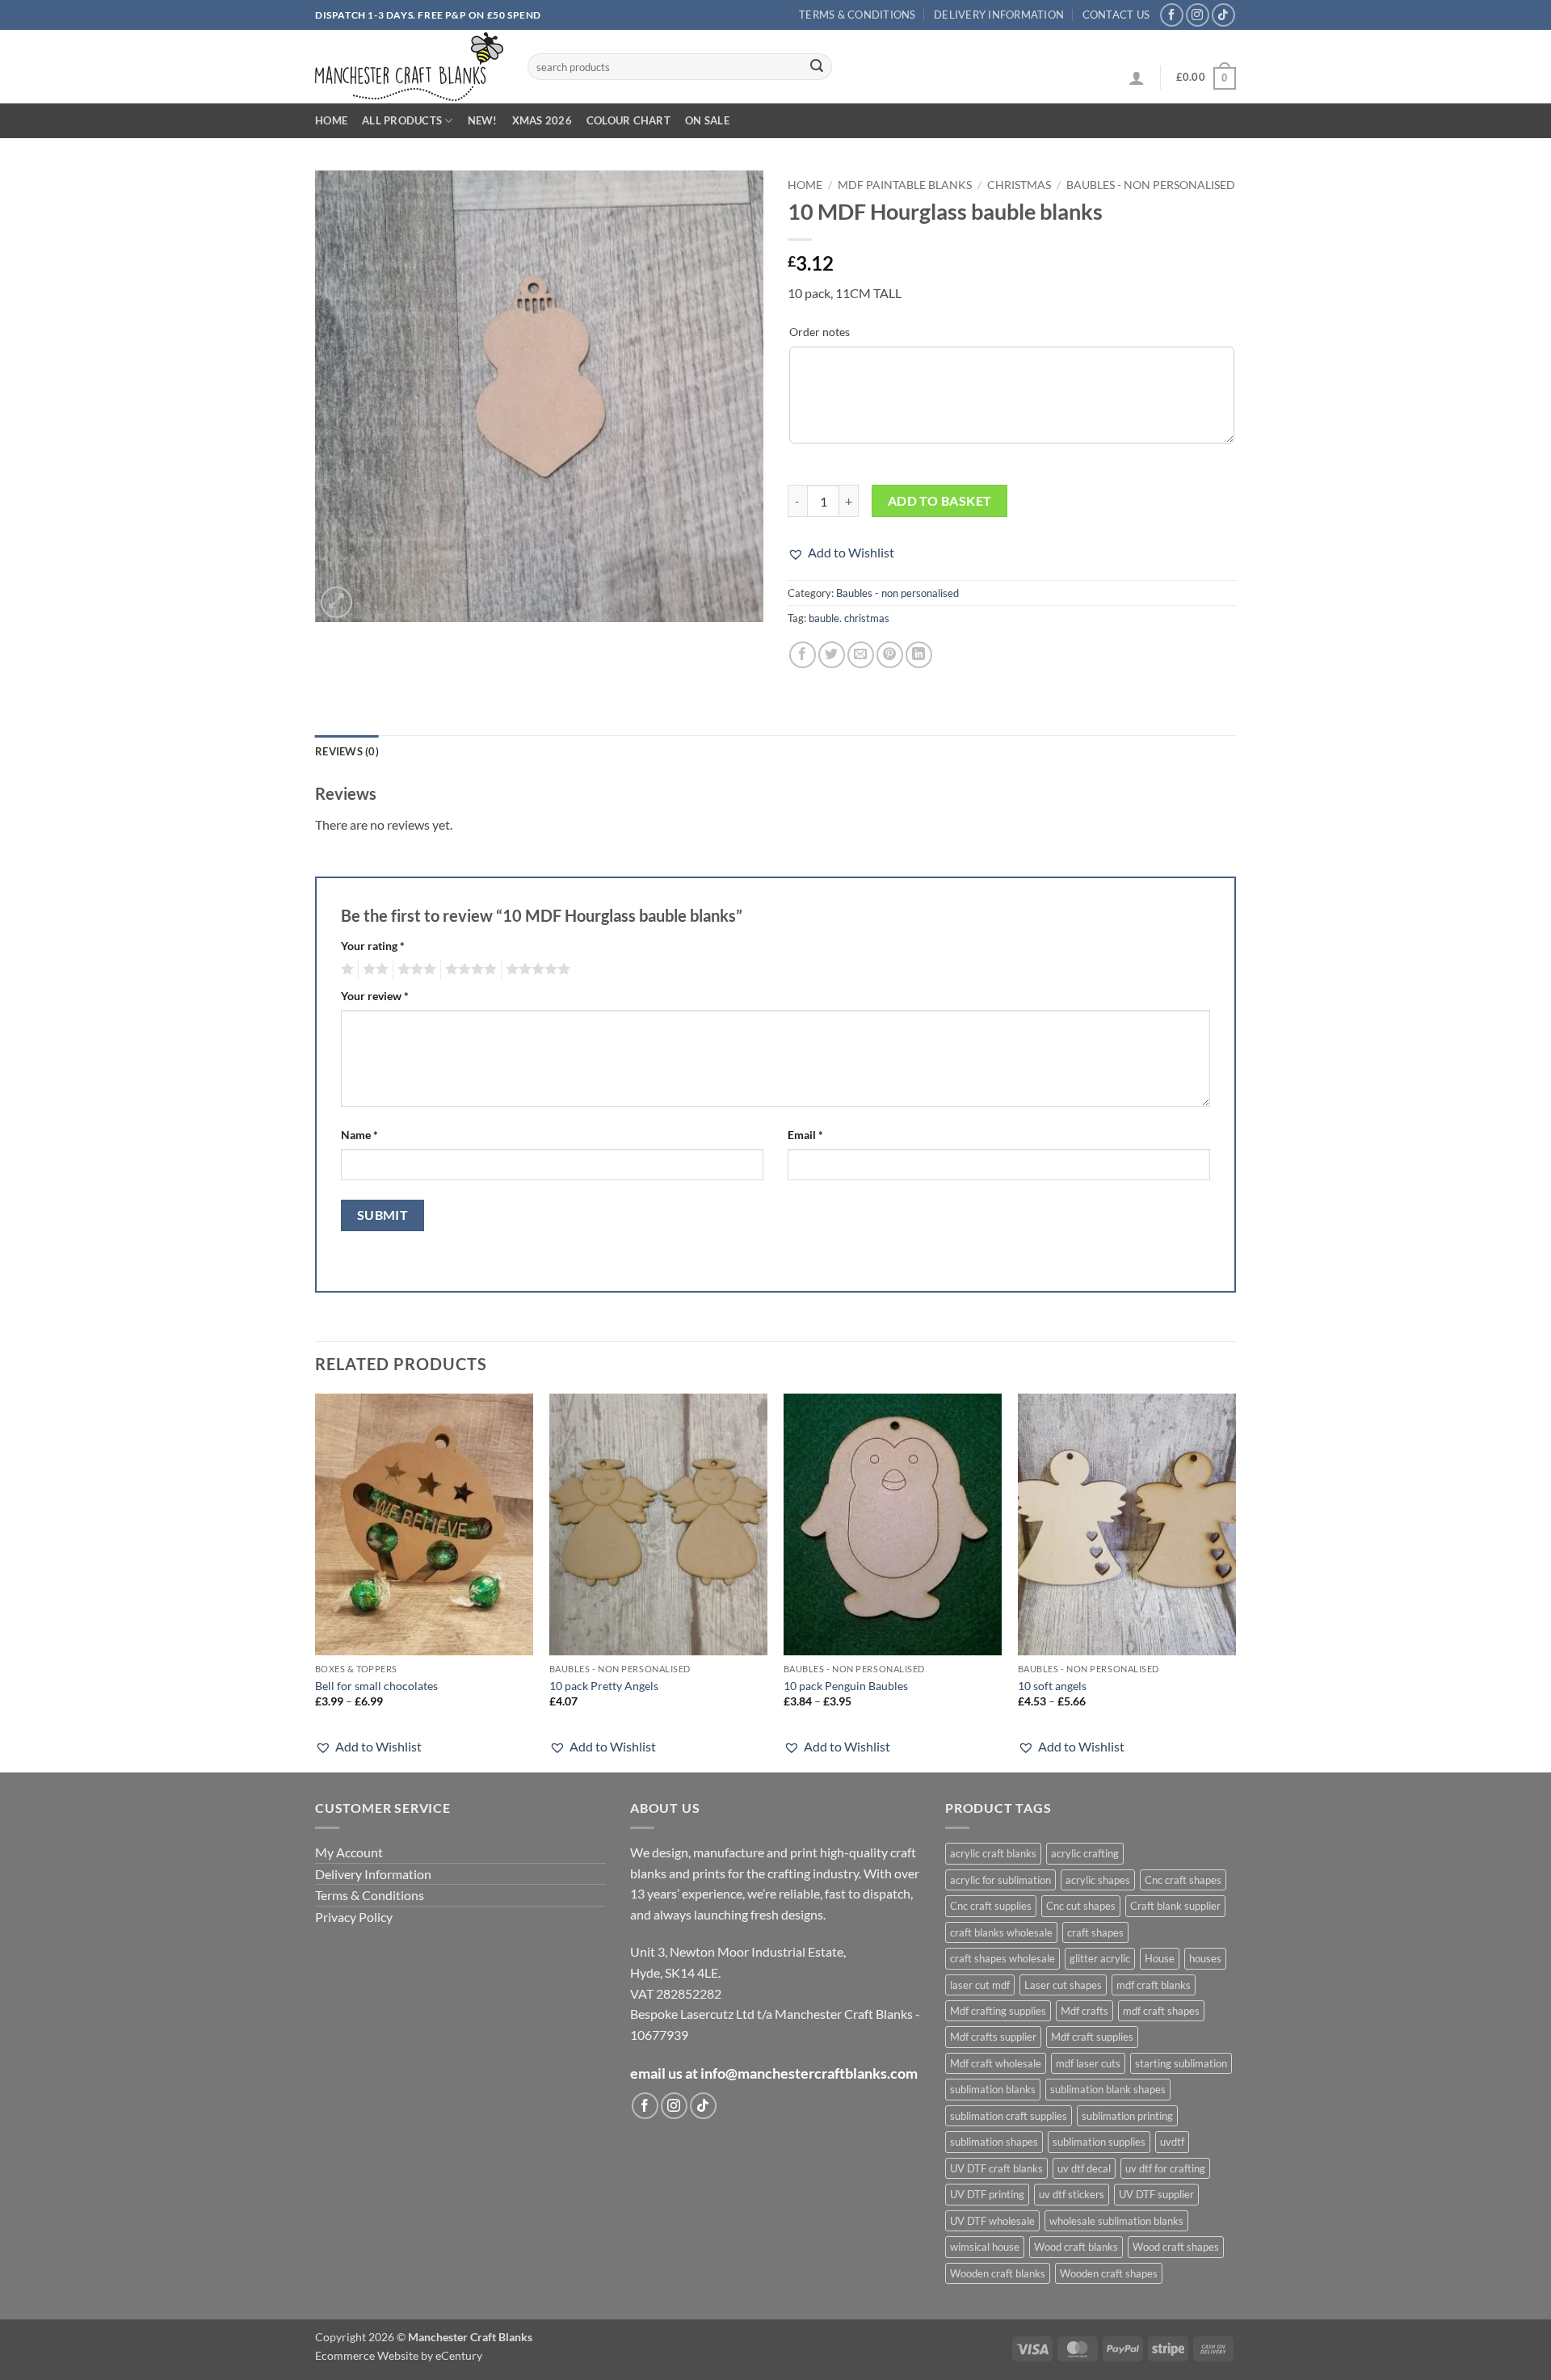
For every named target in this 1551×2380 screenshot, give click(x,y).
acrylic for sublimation (1000, 1880)
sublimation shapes (994, 2142)
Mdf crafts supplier (993, 2037)
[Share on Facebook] (803, 655)
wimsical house (985, 2247)
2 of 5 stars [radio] (373, 969)
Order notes (820, 332)
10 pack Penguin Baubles (846, 1686)
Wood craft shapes (1176, 2247)
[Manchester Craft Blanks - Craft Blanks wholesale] (409, 67)
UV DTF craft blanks (996, 2168)
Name (359, 1135)
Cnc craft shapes (1183, 1880)
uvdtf (1172, 2142)
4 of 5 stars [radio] (469, 969)
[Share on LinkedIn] (919, 655)
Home (331, 120)
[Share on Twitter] (832, 655)
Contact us (1116, 15)
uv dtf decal (1084, 2168)
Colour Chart (628, 120)
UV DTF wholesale (992, 2221)
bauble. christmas (849, 618)
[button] (1137, 78)
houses (1205, 1958)
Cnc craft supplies (991, 1906)
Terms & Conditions (857, 15)
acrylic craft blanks (993, 1853)
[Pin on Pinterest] (890, 655)
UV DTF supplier (1156, 2194)
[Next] (1235, 1581)
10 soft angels (1052, 1686)
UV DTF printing (987, 2194)
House (1160, 1958)
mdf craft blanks (1154, 1985)
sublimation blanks (993, 2089)
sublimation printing (1127, 2116)
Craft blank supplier (1175, 1906)
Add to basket (940, 501)
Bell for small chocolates (376, 1686)
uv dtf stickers (1072, 2194)
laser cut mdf (980, 1985)
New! (483, 120)
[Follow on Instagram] (1198, 15)
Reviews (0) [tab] (347, 751)
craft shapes (1095, 1932)
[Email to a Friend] (861, 655)
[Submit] (817, 67)
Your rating (373, 946)
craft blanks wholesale (1001, 1932)
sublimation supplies (1099, 2142)
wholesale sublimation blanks (1116, 2221)
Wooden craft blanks (998, 2273)
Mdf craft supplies (1092, 2037)
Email (805, 1135)
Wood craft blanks (1076, 2247)
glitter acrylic (1100, 1958)
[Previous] (316, 1581)
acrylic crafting (1085, 1853)
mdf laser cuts (1088, 2063)
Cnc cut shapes (1081, 1906)
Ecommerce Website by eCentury (399, 2355)
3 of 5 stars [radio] (414, 969)
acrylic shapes (1098, 1880)
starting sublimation (1181, 2063)
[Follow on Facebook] (1172, 15)
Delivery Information (999, 15)
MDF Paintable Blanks (905, 185)
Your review (375, 996)
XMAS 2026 (542, 120)
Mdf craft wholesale (996, 2063)
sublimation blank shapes (1108, 2089)
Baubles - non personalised (1151, 185)
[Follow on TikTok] (1223, 15)
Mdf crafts (1084, 2011)
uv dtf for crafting (1165, 2168)
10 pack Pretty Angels (604, 1686)
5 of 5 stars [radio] (536, 969)
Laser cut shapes (1063, 1985)
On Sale (707, 120)
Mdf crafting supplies (998, 2011)
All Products (402, 120)
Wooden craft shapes (1109, 2273)
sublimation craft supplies (1009, 2116)
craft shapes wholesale (1002, 1958)
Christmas (1019, 185)
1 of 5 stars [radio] (345, 969)
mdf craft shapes (1161, 2011)
